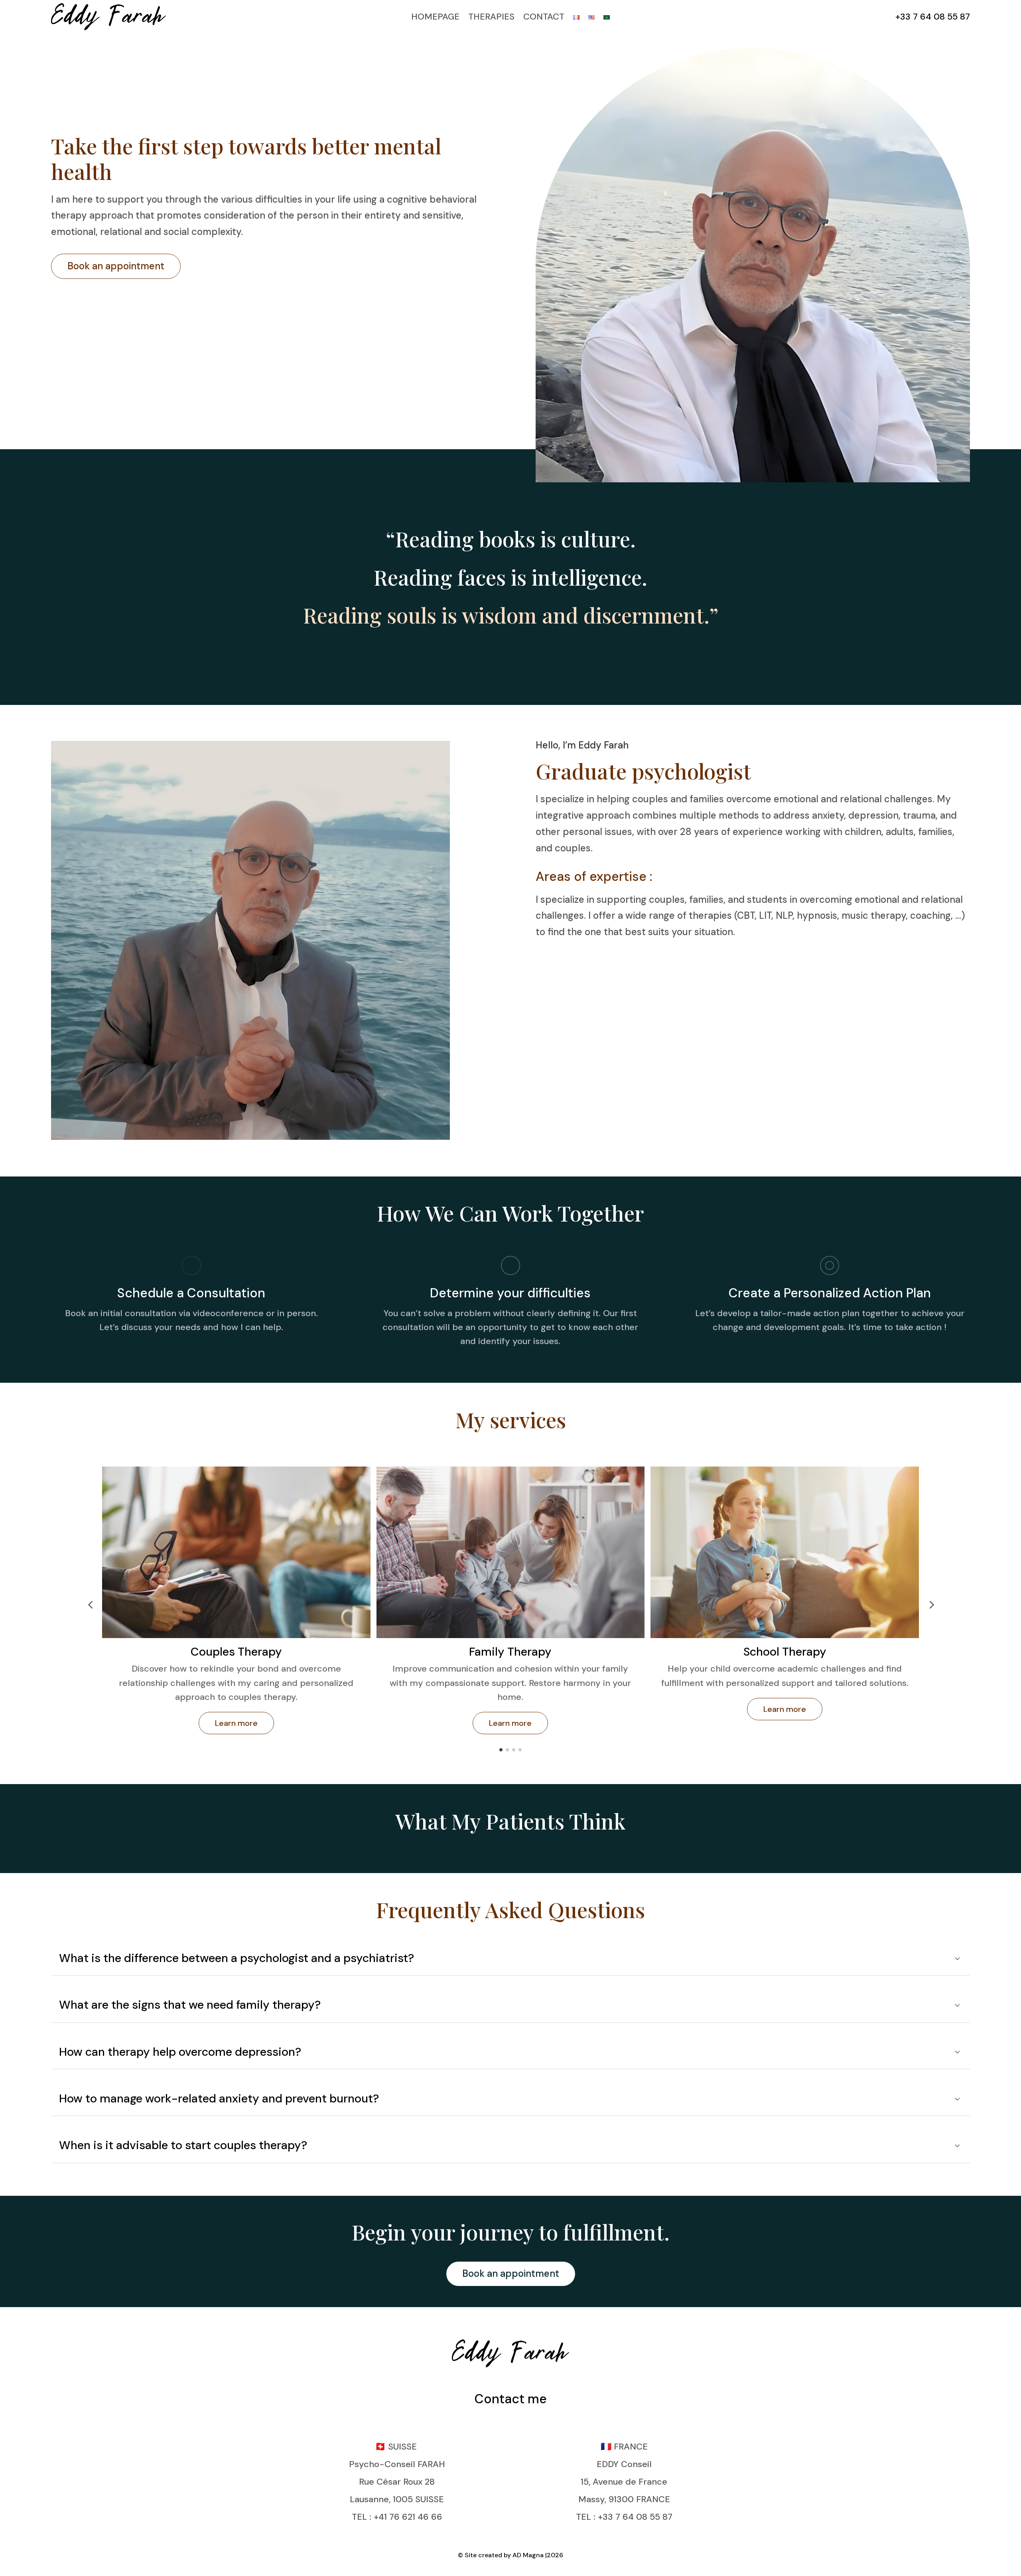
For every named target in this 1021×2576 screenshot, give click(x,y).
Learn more (236, 1723)
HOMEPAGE (435, 17)
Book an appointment (116, 266)
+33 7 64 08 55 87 (933, 17)
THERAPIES (491, 17)
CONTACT (544, 17)
